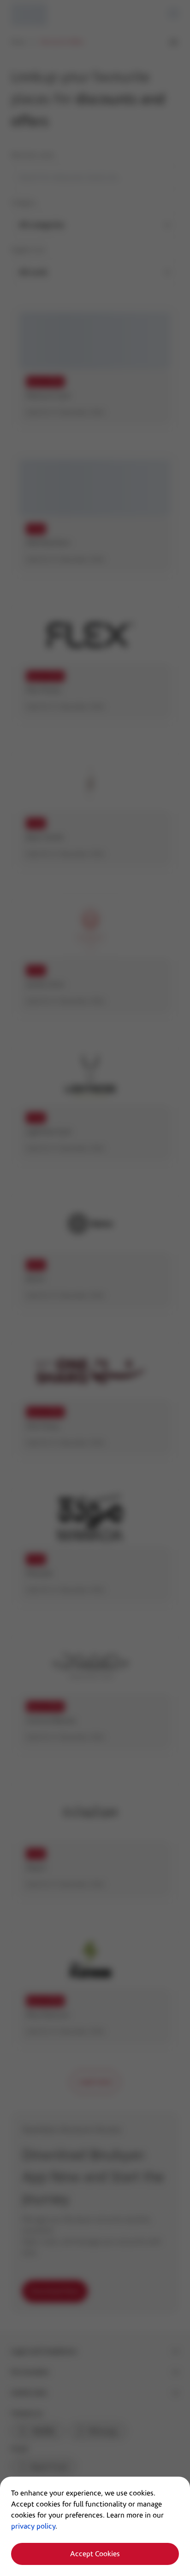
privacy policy (33, 2526)
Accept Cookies (95, 2554)
